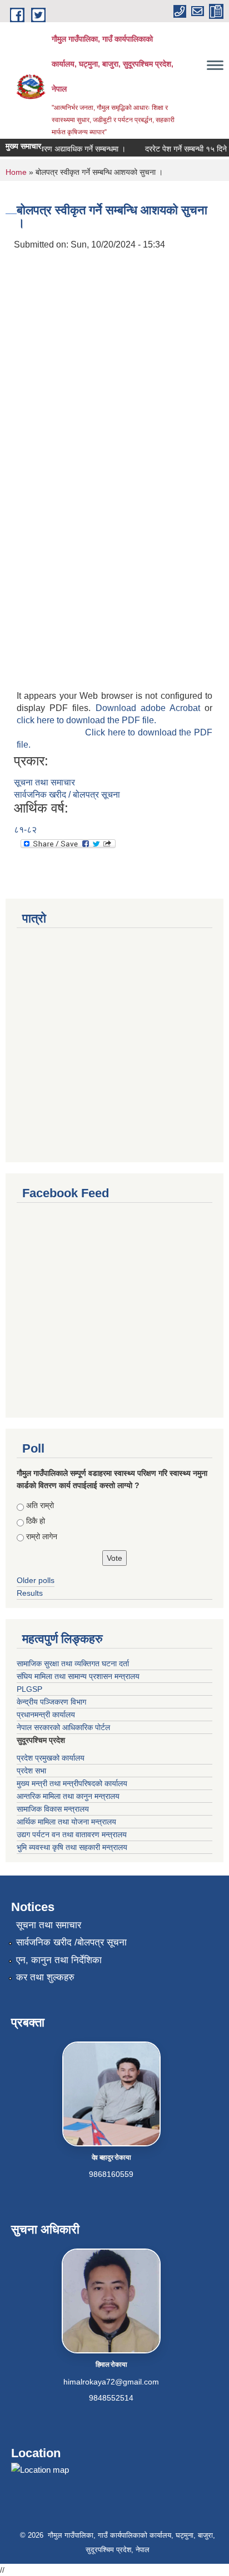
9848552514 (111, 2398)
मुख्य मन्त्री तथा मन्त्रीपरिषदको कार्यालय (72, 1783)
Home (16, 172)
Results (30, 1593)
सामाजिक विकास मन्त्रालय (53, 1809)
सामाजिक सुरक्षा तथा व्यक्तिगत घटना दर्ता (73, 1663)
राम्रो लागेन (42, 1536)
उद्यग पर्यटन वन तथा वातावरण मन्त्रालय (72, 1834)
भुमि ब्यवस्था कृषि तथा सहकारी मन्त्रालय (72, 1847)
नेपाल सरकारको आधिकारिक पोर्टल (63, 1727)
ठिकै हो (36, 1521)
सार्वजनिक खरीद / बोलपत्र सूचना (67, 795)
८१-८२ (25, 830)
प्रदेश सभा (31, 1771)
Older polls (36, 1580)
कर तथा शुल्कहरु (45, 1977)
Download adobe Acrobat (150, 708)
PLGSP (29, 1689)
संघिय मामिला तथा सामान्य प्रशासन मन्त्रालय (78, 1676)
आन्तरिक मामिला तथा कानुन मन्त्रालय (68, 1796)
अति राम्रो (40, 1505)
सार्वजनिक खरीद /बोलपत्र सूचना (71, 1942)
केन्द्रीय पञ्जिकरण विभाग (51, 1702)
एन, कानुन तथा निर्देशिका (59, 1960)
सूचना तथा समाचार (44, 782)
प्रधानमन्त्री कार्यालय (46, 1715)
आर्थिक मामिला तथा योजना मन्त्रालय (66, 1822)
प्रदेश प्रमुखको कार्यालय (51, 1758)
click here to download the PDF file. (86, 720)
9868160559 (111, 2174)
